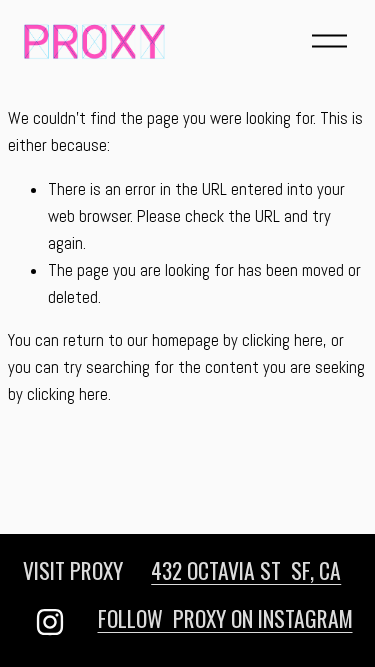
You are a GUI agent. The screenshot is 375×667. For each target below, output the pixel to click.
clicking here (282, 340)
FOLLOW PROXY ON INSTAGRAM (225, 618)
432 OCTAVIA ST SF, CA (246, 570)
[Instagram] (50, 622)
